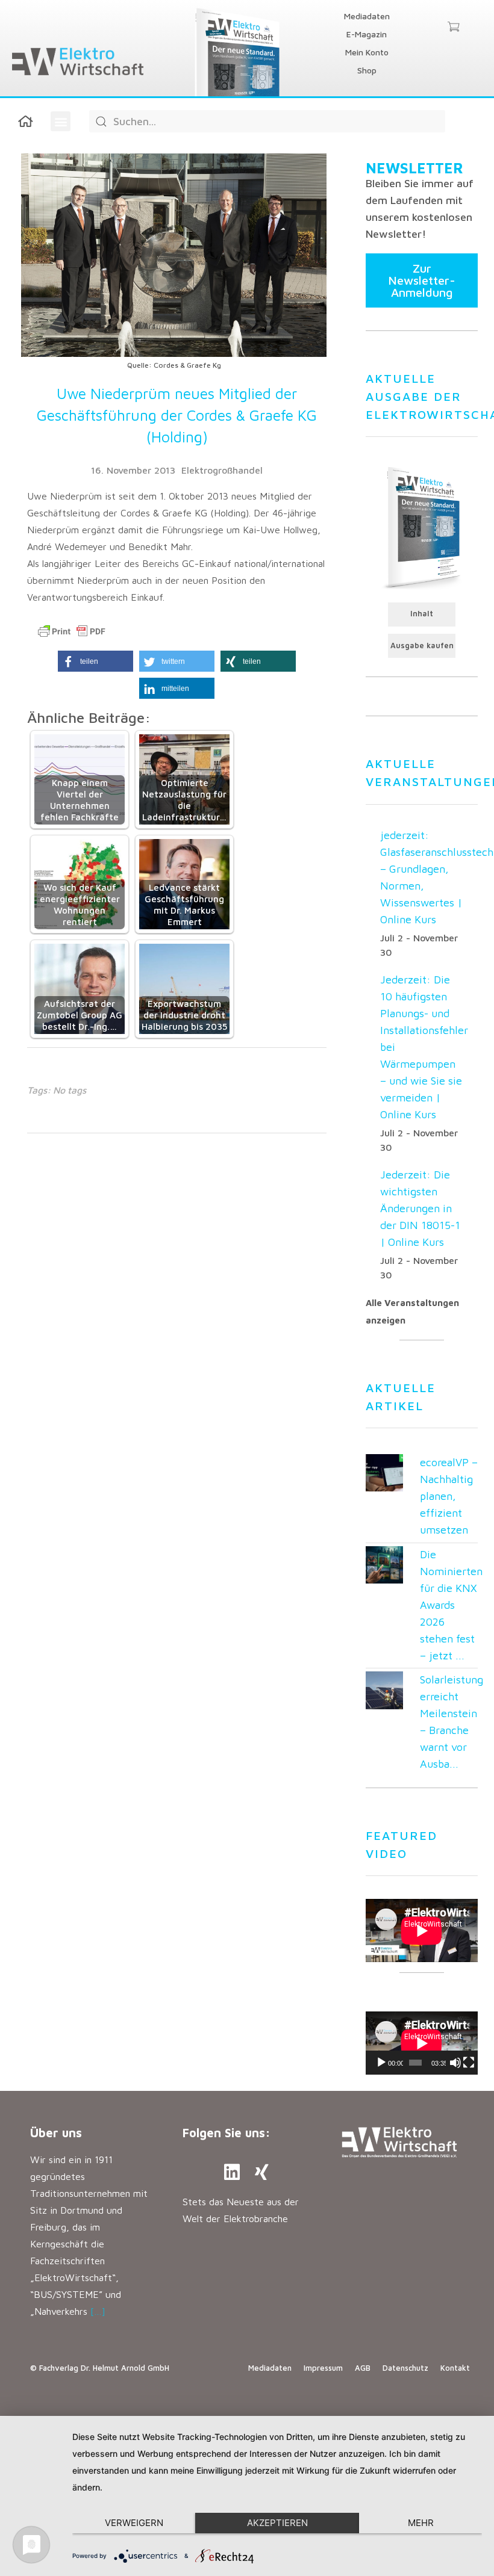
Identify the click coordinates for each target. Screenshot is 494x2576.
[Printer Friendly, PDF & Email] (72, 631)
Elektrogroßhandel (222, 470)
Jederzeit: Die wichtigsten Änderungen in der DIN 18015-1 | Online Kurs (420, 1208)
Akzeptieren (277, 2523)
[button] (61, 121)
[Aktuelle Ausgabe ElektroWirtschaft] (422, 527)
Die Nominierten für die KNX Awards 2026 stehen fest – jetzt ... (451, 1605)
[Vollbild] (469, 2063)
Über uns (56, 2133)
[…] (98, 2311)
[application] (422, 2043)
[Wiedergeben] (381, 2063)
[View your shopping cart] (453, 28)
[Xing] (262, 2172)
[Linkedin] (232, 2172)
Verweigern (134, 2523)
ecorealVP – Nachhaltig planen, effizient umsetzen (449, 1496)
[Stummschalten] (455, 2063)
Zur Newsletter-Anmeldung (422, 280)
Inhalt (422, 614)
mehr (421, 2523)
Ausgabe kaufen (422, 646)
